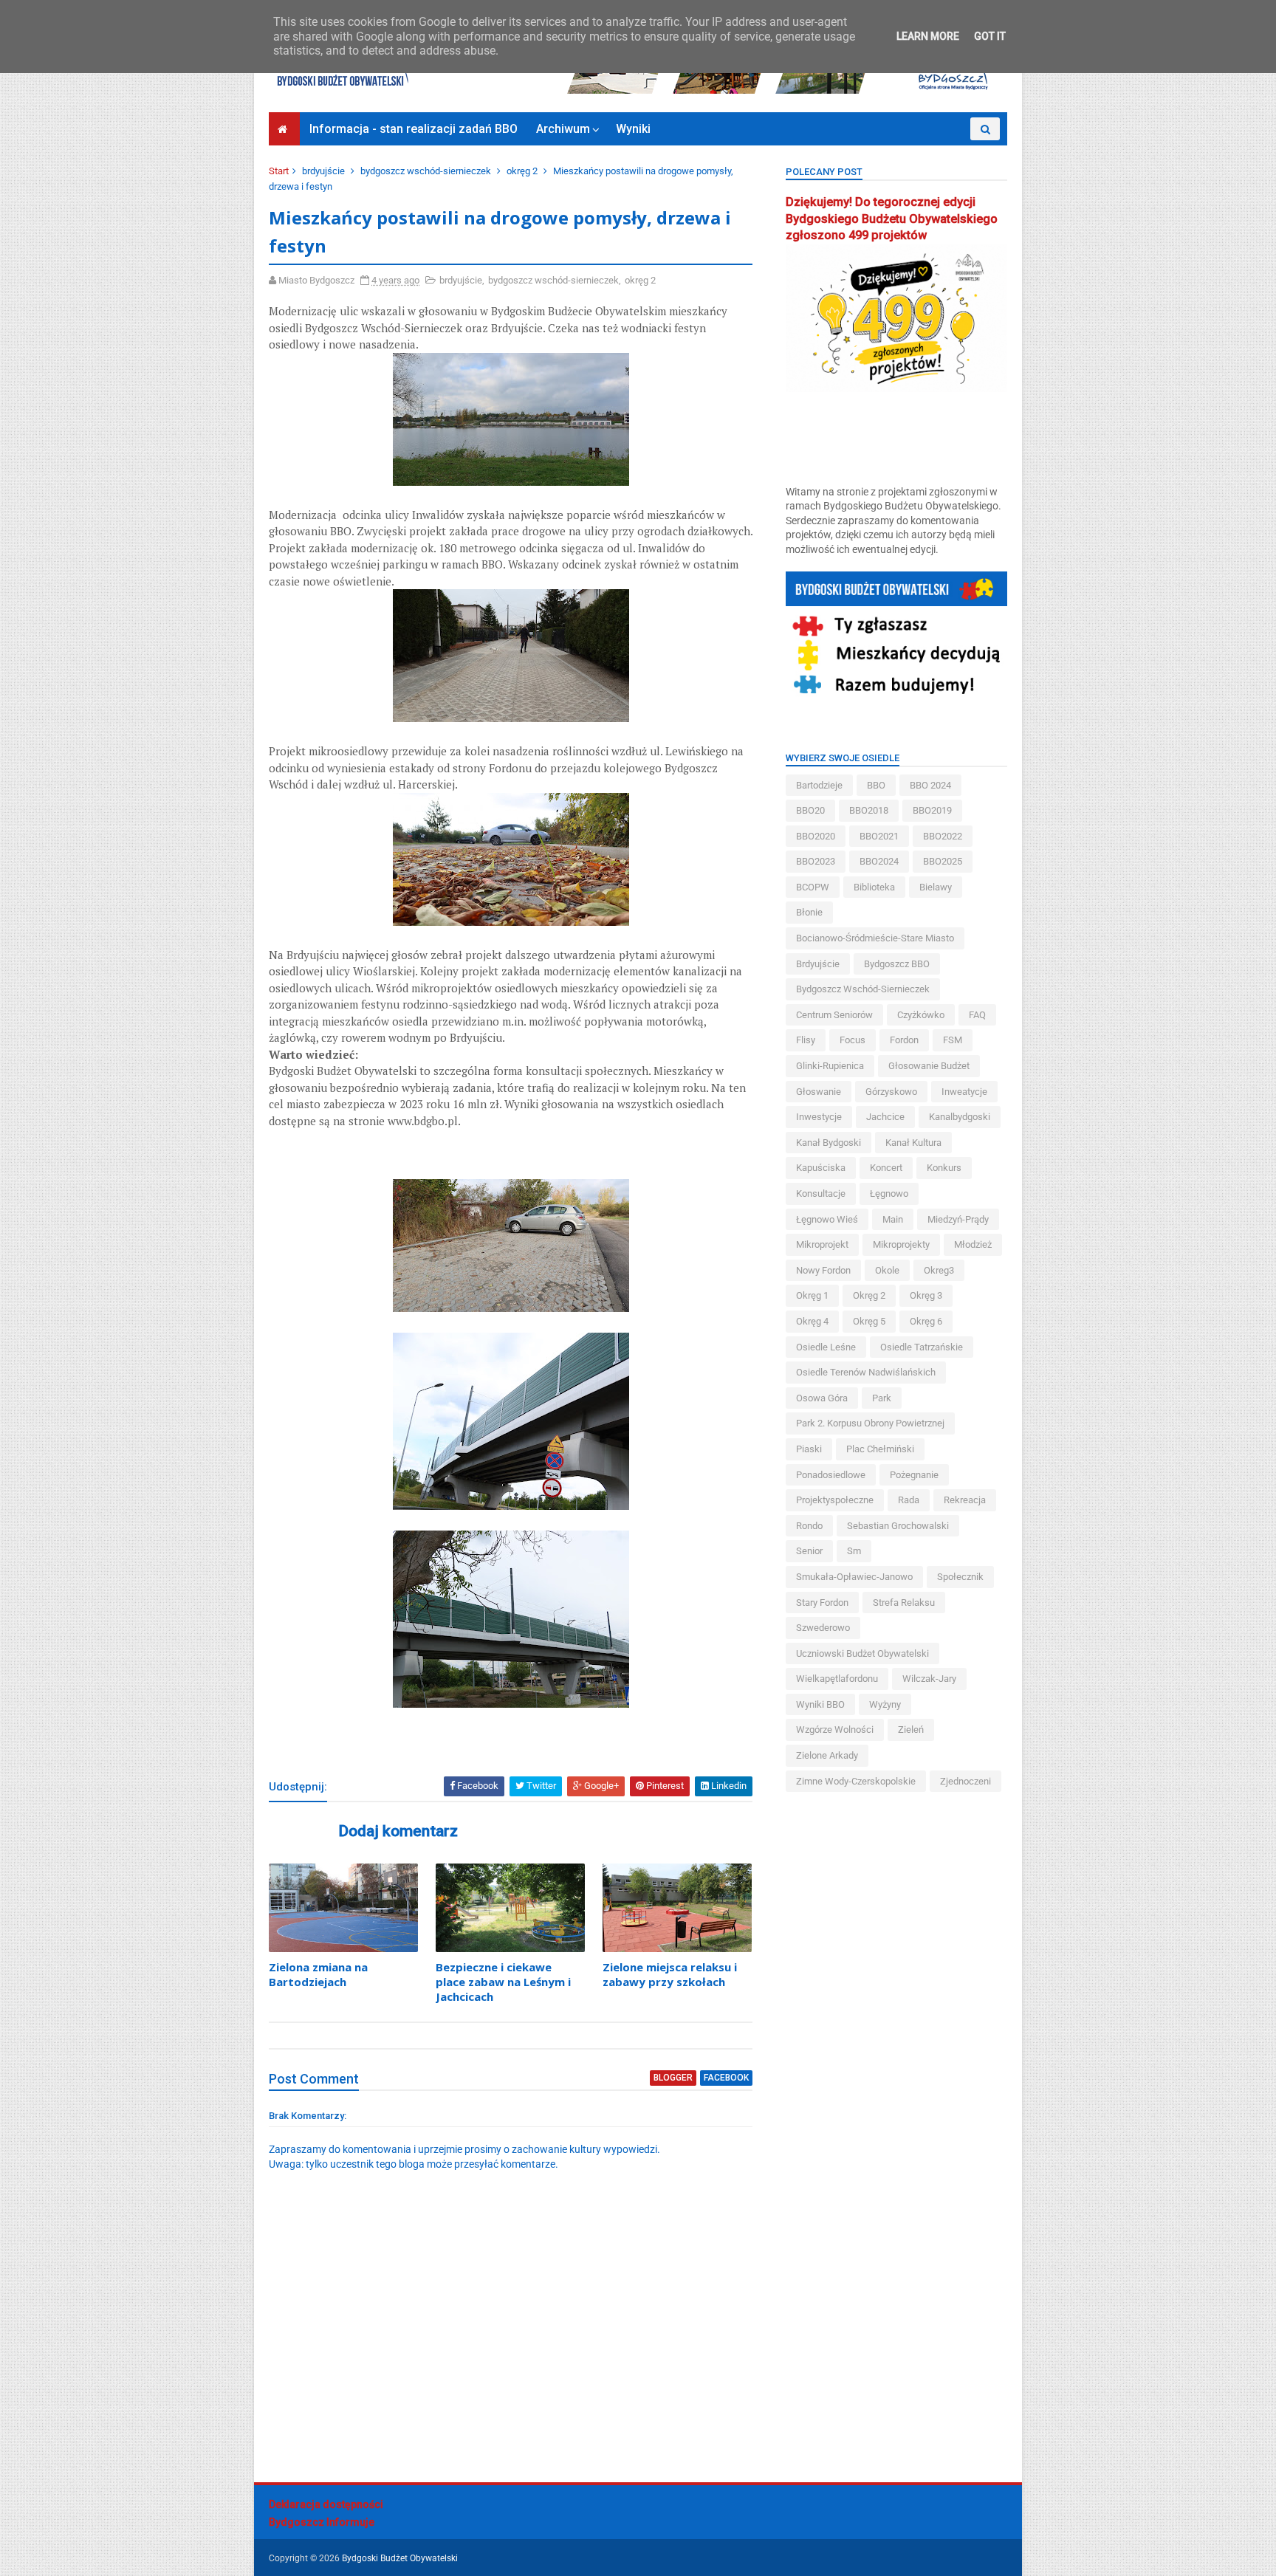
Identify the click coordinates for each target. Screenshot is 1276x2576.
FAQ (977, 1015)
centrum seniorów (834, 1015)
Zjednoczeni (965, 1781)
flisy (806, 1040)
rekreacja (965, 1500)
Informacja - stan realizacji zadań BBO (414, 129)
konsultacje (821, 1193)
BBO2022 (943, 836)
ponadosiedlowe (831, 1475)
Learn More (928, 36)
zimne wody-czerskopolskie (856, 1781)
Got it (990, 36)
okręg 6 (926, 1321)
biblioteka (874, 887)
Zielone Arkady (827, 1755)
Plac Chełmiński (880, 1449)
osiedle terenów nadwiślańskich (866, 1372)
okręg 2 (522, 171)
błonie (809, 912)
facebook (726, 2078)
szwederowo (823, 1628)
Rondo (809, 1526)
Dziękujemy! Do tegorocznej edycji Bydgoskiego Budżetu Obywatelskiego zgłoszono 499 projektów (892, 219)
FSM (953, 1040)
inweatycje (964, 1092)
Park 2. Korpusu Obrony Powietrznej (870, 1423)
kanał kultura (913, 1143)
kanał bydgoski (829, 1143)
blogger (673, 2078)
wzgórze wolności (835, 1730)
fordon (904, 1040)
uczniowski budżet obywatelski (862, 1653)
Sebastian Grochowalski (898, 1526)
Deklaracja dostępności (326, 2504)
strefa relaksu (904, 1603)
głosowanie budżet (929, 1066)
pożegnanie (914, 1475)
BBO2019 (932, 810)
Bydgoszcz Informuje (322, 2522)
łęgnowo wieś (827, 1219)
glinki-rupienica (830, 1066)
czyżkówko (921, 1015)
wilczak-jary (929, 1679)
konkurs (944, 1168)
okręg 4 (812, 1321)
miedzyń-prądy (958, 1219)
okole (887, 1270)
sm (854, 1551)
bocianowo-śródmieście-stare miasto (875, 938)
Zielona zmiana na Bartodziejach (318, 1974)
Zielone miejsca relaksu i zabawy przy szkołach (670, 1974)
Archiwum (563, 129)
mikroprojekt (822, 1244)
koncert (886, 1168)
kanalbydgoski (960, 1117)
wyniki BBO (820, 1704)
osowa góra (822, 1398)
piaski (809, 1449)
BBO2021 (879, 836)
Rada (909, 1500)
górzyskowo (891, 1092)
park (882, 1398)
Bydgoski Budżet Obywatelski (400, 2558)
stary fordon (822, 1603)
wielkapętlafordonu (837, 1679)
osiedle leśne (826, 1347)
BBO (876, 785)
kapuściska (821, 1168)
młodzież (973, 1244)
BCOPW (813, 887)
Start (279, 171)
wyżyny (885, 1704)
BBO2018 (869, 810)
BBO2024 (879, 861)
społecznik (960, 1577)
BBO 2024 (930, 785)
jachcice (885, 1117)
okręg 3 (926, 1295)
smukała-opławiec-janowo (854, 1577)
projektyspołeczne (835, 1500)
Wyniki (633, 129)
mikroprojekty (901, 1244)
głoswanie (819, 1092)
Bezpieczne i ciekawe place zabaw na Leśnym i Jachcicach (503, 1982)
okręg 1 (812, 1295)
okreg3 (939, 1270)
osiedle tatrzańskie (922, 1347)
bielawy (936, 887)
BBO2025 (943, 861)
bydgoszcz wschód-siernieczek (426, 171)
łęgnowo (889, 1193)
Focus (853, 1040)
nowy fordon (823, 1270)
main (893, 1219)
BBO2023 (816, 861)
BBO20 (810, 810)
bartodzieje (819, 785)
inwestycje (819, 1117)
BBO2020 (816, 836)
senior (809, 1551)
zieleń (911, 1730)
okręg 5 (869, 1321)
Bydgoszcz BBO (897, 964)
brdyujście (323, 171)
